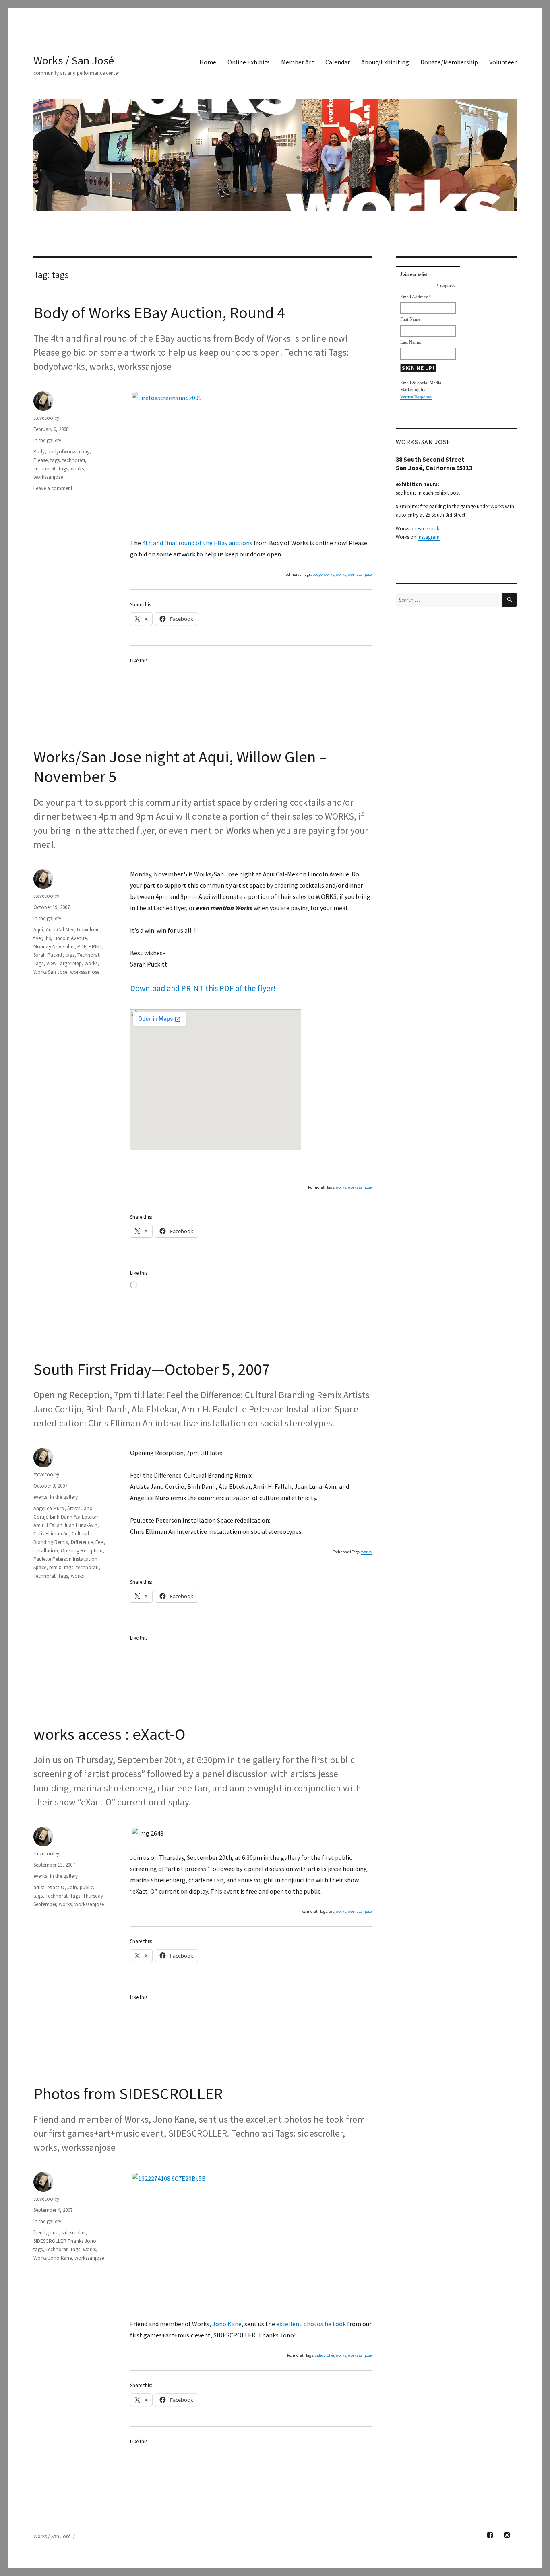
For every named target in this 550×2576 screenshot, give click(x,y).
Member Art (298, 62)
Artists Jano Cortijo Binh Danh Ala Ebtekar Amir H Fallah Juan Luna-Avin (66, 1517)
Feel (100, 1542)
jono (54, 2233)
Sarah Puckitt (48, 955)
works (341, 574)
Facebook (428, 529)
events (40, 1497)
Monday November (54, 947)
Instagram (429, 537)
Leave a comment (53, 488)
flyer (38, 938)
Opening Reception (82, 1551)
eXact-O (56, 1887)
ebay (84, 452)
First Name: (411, 319)
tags (55, 460)
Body (39, 452)
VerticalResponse (416, 397)
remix (55, 1567)
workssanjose (360, 574)
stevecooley (46, 418)
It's (48, 938)
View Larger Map (64, 963)
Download (88, 930)
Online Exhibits (249, 62)
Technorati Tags (51, 469)
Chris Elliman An (51, 1534)
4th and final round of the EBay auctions (197, 543)
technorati (74, 460)
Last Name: (411, 342)
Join (72, 1887)
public (86, 1887)
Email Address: (414, 297)
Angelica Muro (49, 1508)
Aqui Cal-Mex (60, 930)
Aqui (38, 930)
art (332, 1911)
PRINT (95, 947)
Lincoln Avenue (70, 938)
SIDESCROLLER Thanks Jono (65, 2241)
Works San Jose (50, 972)
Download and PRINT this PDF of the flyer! (203, 988)
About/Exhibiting (385, 62)
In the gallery (47, 440)
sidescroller (325, 2355)
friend (39, 2233)
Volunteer (503, 62)
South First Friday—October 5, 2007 (152, 1369)
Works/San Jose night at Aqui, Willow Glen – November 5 (180, 767)
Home (208, 62)
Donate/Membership (449, 62)
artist (39, 1887)
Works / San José (74, 60)
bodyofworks (323, 574)
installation (46, 1551)
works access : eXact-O (109, 1734)
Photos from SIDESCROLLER (128, 2094)
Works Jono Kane (53, 2258)
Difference (82, 1542)
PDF (82, 947)
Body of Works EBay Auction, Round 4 (159, 313)
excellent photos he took (311, 2324)
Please (40, 460)
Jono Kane (227, 2324)
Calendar (338, 62)
